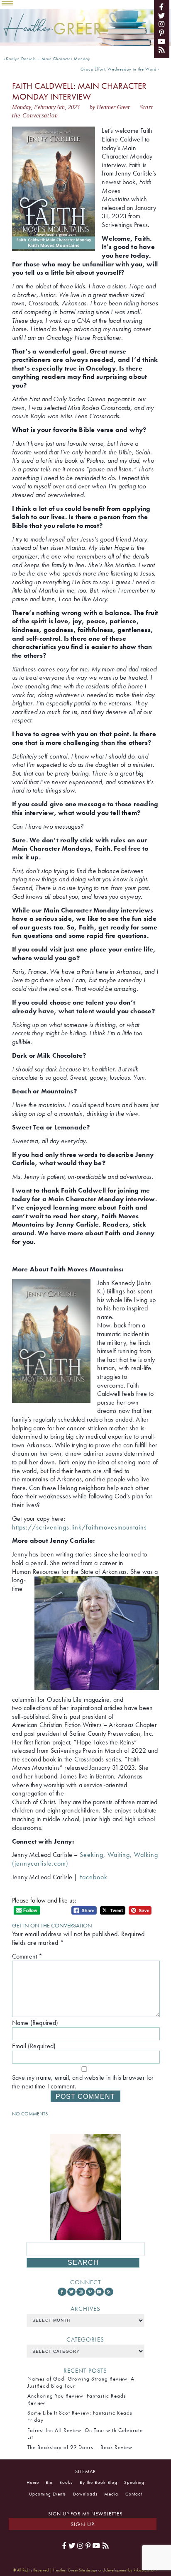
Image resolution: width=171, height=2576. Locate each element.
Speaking (134, 2482)
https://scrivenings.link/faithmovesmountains (79, 1527)
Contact (134, 2494)
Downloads (85, 2494)
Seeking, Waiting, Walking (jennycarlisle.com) (85, 1859)
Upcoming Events (48, 2494)
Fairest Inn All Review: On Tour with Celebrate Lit (85, 2433)
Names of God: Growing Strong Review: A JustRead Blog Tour (81, 2382)
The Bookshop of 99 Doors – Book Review (80, 2447)
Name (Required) (35, 2023)
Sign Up (82, 2524)
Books (66, 2482)
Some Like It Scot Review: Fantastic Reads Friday (80, 2416)
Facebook (93, 1877)
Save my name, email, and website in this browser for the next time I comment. (83, 2082)
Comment (27, 1956)
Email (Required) (34, 2046)
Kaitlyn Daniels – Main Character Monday (48, 59)
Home (33, 2482)
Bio (49, 2482)
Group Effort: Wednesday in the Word (118, 69)
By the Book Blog (99, 2482)
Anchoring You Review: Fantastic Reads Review (77, 2399)
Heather (53, 28)
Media (111, 2494)
